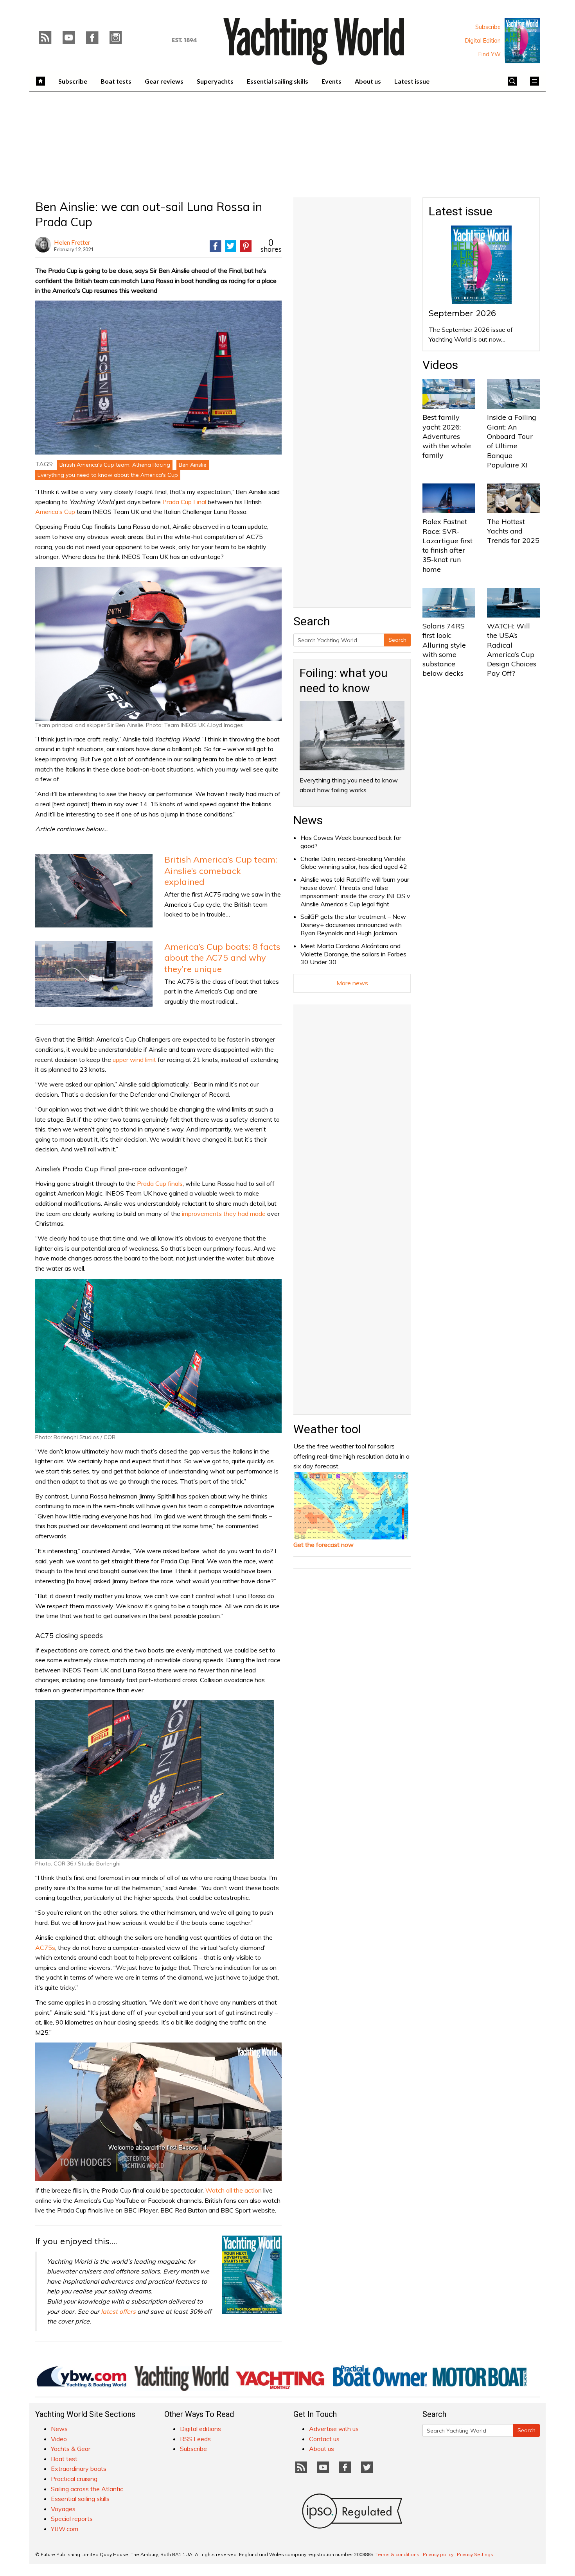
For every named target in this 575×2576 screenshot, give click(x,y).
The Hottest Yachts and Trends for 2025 (513, 531)
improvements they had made (224, 1214)
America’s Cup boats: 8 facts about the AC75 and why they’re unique (222, 958)
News (308, 820)
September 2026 (462, 313)
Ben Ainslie (193, 465)
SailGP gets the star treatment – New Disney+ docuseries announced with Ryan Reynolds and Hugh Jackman (353, 925)
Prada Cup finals (160, 1183)
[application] (158, 2112)
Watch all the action (234, 2190)
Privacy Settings (475, 2554)
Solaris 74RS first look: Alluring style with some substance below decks (444, 650)
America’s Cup (55, 512)
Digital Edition (483, 41)
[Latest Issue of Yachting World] (522, 41)
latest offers (118, 2311)
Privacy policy (438, 2554)
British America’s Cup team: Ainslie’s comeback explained (221, 871)
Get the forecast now (323, 1545)
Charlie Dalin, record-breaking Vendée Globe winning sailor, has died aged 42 (354, 863)
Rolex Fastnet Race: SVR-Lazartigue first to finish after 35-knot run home (447, 545)
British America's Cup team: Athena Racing (115, 465)
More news (352, 983)
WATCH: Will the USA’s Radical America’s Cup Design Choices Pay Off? (512, 650)
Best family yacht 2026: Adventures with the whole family (447, 436)
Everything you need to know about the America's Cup (108, 475)
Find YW (490, 54)
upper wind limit (134, 1060)
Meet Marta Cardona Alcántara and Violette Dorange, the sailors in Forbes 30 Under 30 (353, 954)
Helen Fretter (72, 242)
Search (397, 640)
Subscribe (488, 27)
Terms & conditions (397, 2554)
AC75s (45, 1948)
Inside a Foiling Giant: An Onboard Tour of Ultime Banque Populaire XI (512, 441)
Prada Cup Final (184, 502)
